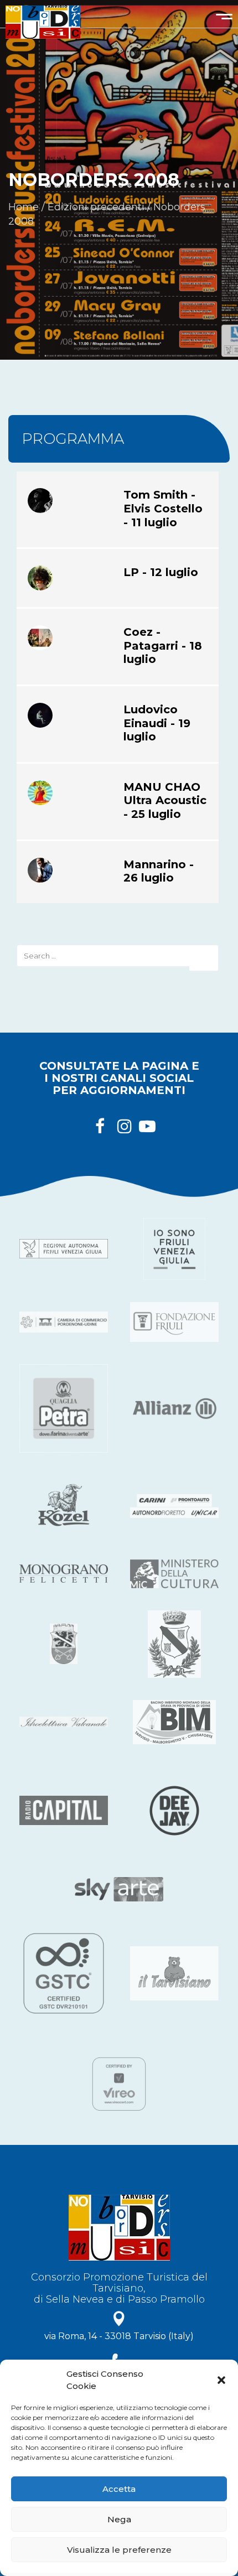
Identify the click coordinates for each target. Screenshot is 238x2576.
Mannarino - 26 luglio (159, 871)
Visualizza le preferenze (119, 2550)
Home (24, 207)
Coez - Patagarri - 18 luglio (163, 646)
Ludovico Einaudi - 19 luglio (157, 723)
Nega (119, 2519)
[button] (221, 2380)
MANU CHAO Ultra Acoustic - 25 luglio (165, 800)
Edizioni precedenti (96, 207)
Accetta (119, 2489)
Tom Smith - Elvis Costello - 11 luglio (163, 508)
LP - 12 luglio (161, 572)
